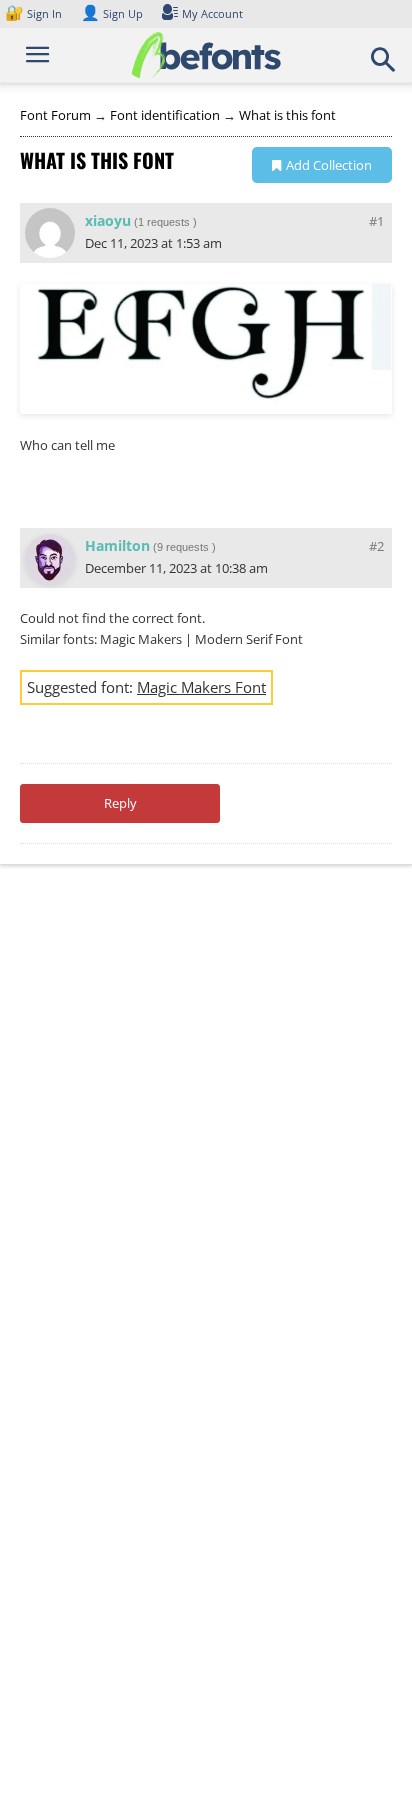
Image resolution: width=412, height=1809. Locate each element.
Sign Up (112, 13)
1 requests (164, 222)
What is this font (287, 115)
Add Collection (329, 165)
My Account (212, 13)
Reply (120, 803)
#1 (376, 221)
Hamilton (117, 545)
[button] (384, 66)
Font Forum (55, 115)
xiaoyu (108, 220)
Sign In (35, 13)
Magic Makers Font (201, 687)
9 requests (183, 547)
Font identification (165, 115)
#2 (376, 546)
